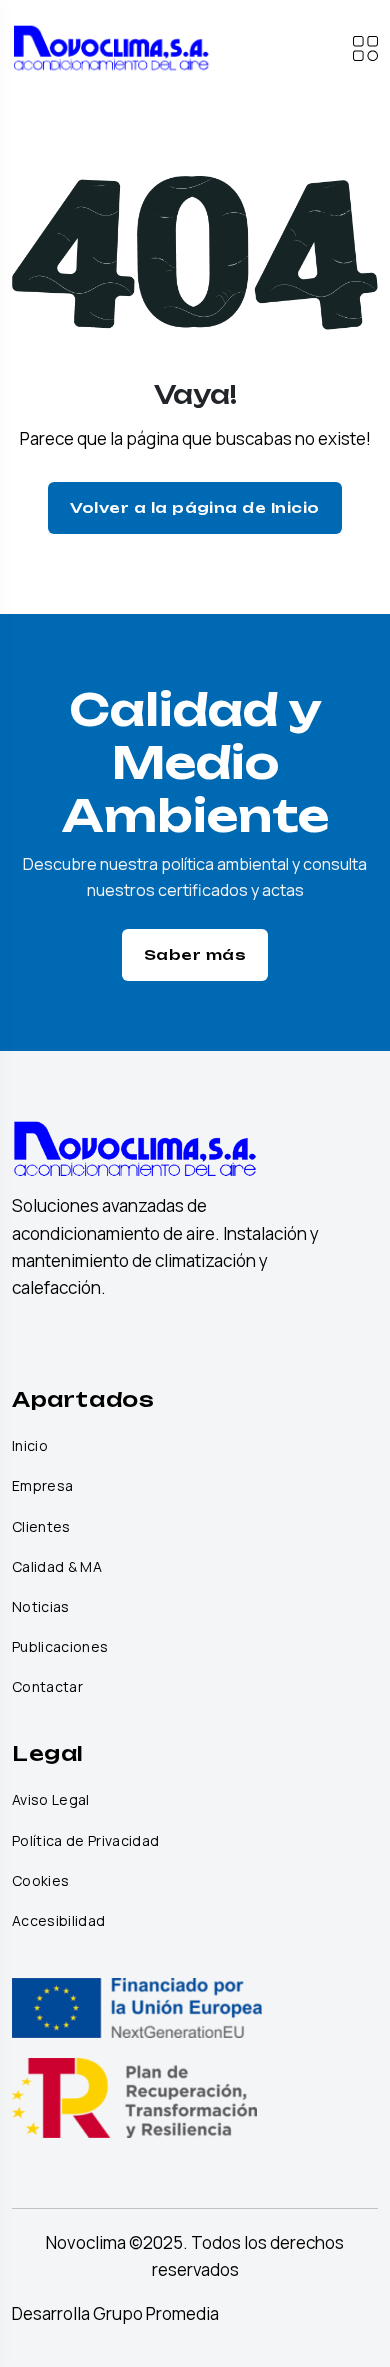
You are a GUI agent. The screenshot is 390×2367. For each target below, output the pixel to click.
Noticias (41, 1607)
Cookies (40, 1881)
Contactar (47, 1687)
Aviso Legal (51, 1800)
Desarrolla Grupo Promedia (115, 2313)
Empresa (42, 1486)
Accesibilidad (58, 1921)
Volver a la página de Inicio (194, 507)
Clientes (41, 1527)
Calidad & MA (57, 1567)
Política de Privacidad (85, 1841)
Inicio (30, 1446)
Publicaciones (60, 1647)
